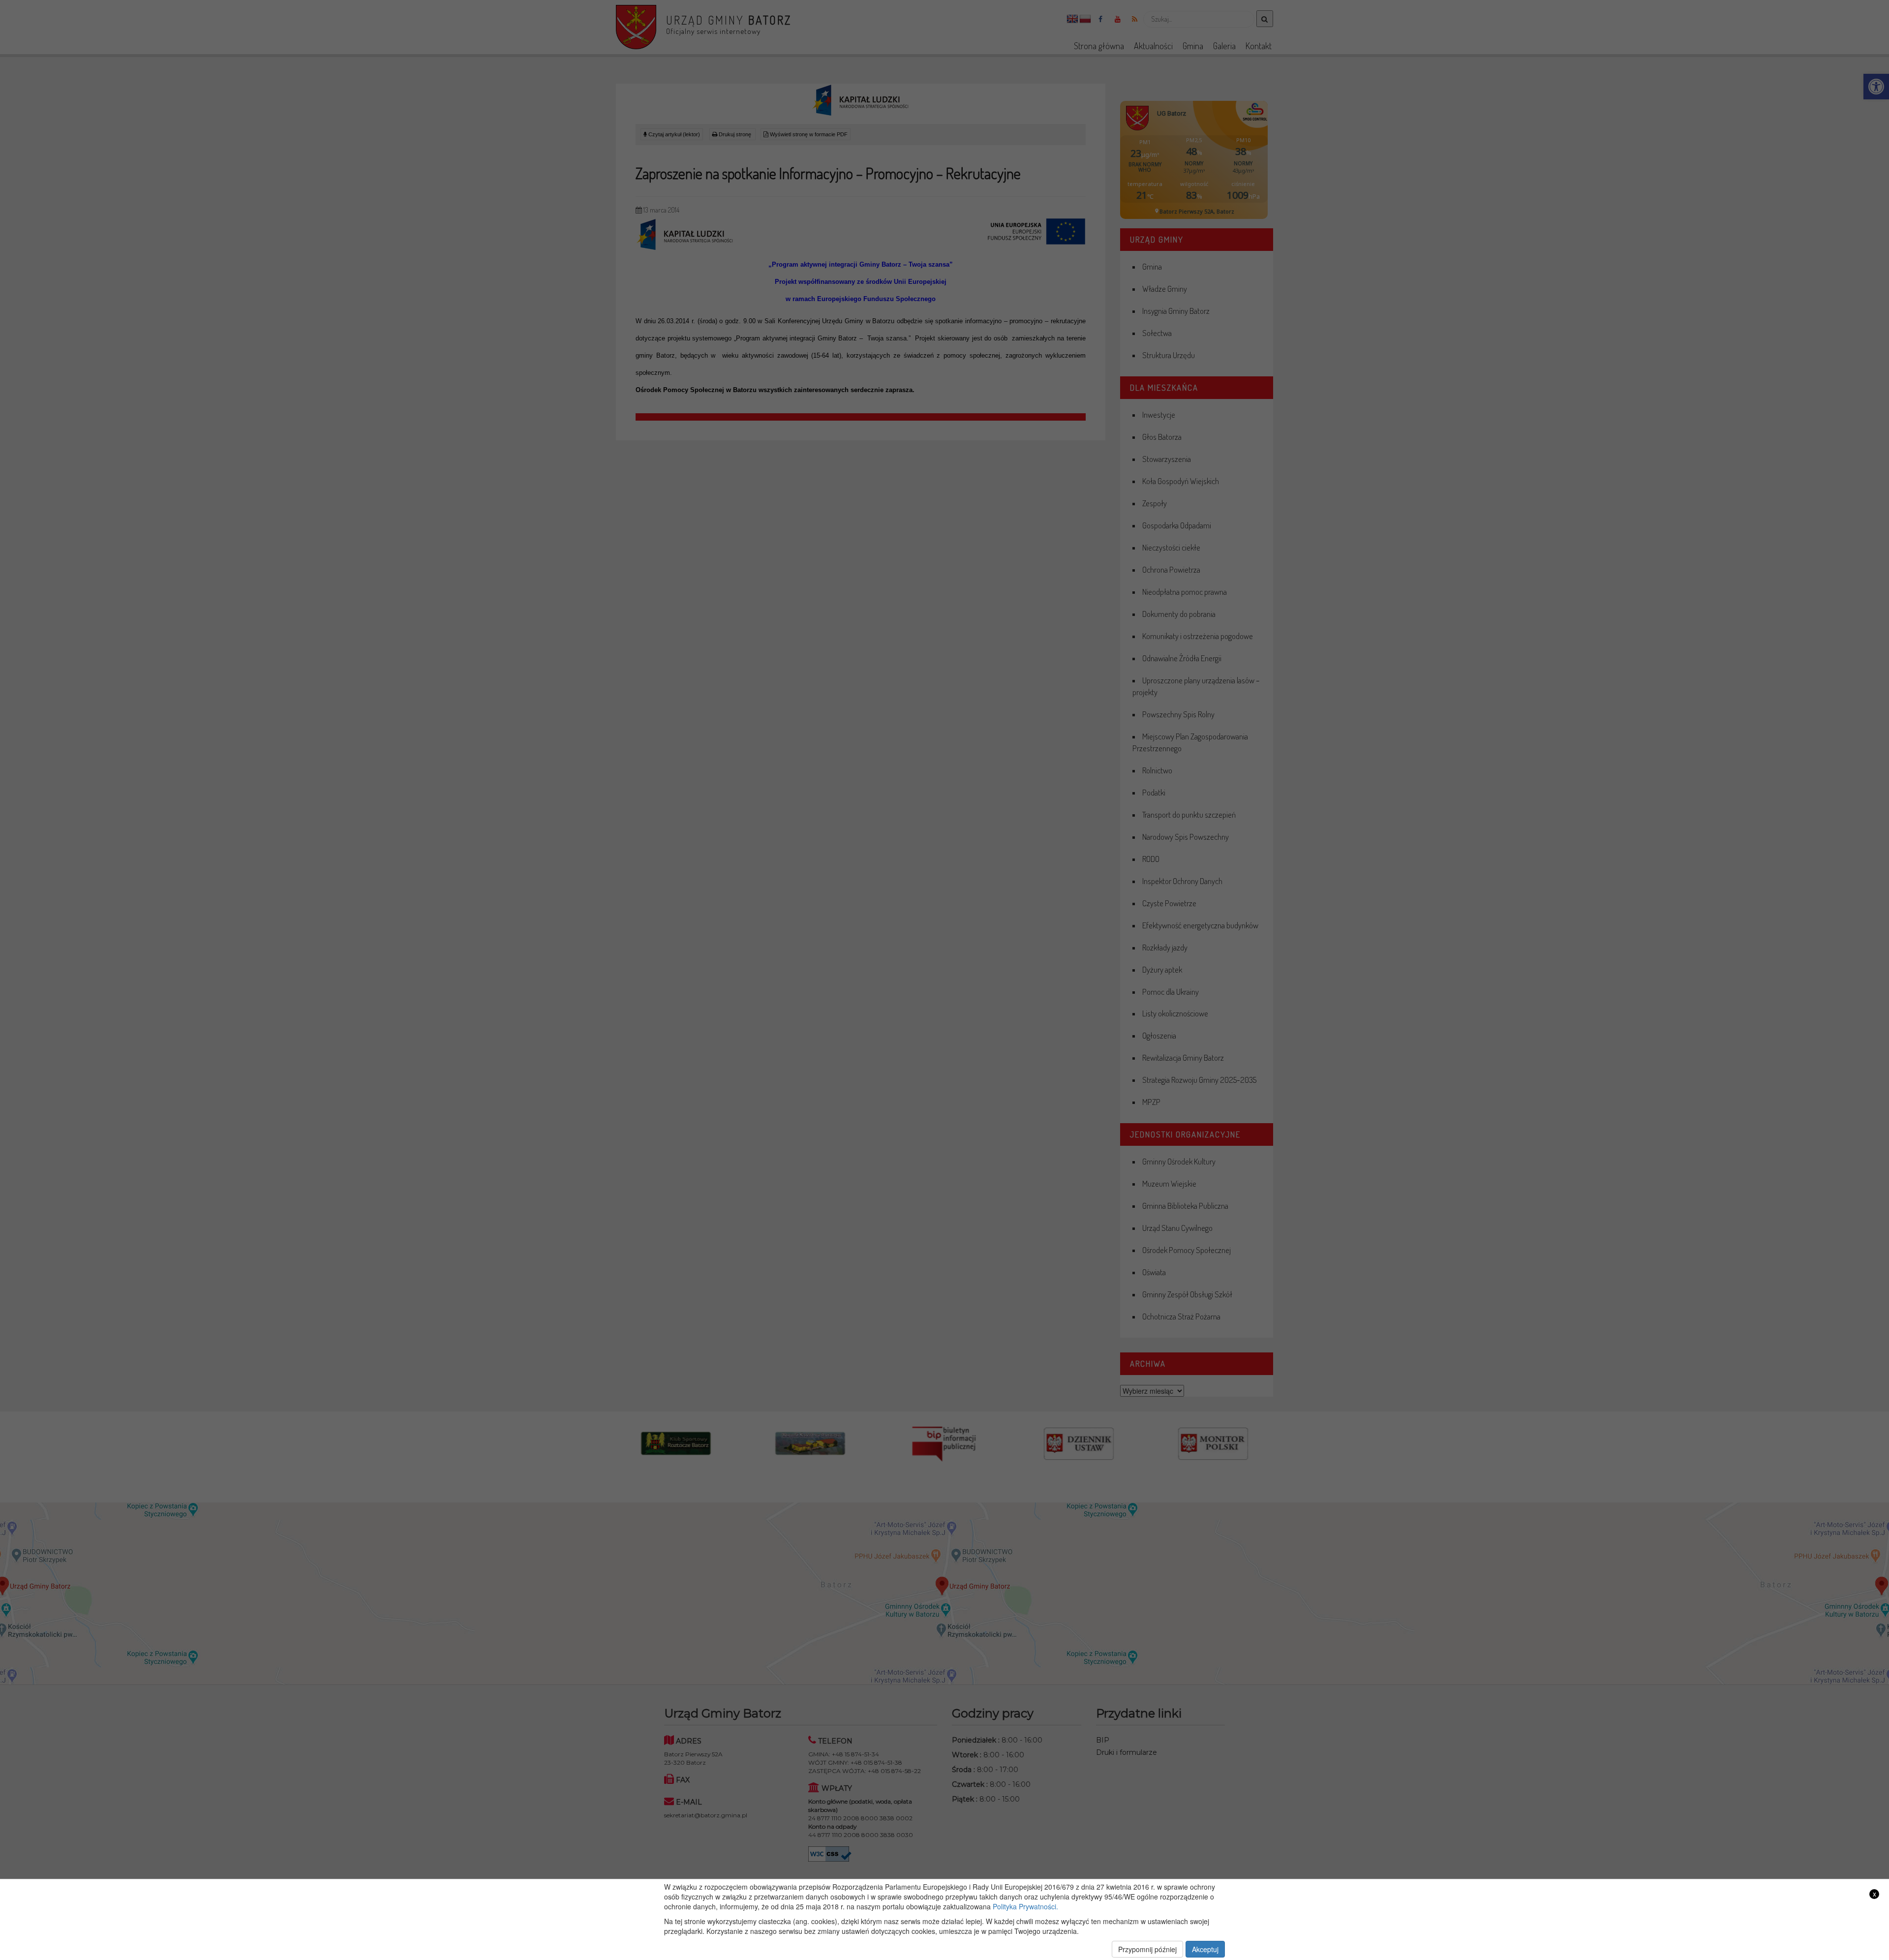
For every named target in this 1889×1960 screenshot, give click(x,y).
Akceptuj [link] (1205, 1949)
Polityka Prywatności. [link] (1025, 1906)
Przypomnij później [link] (1147, 1949)
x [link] (1874, 1894)
